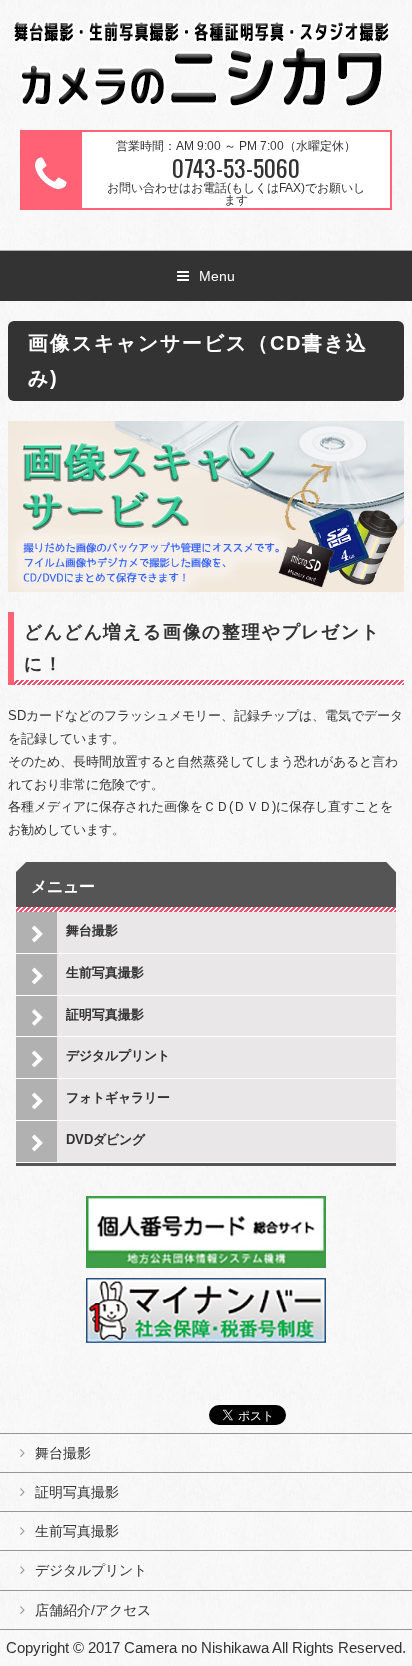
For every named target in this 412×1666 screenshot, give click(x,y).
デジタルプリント (118, 1055)
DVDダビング (105, 1139)
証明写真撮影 (105, 1014)
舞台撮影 (92, 930)
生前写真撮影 (105, 972)
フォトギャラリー (118, 1097)
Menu (217, 276)
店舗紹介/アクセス (93, 1610)
